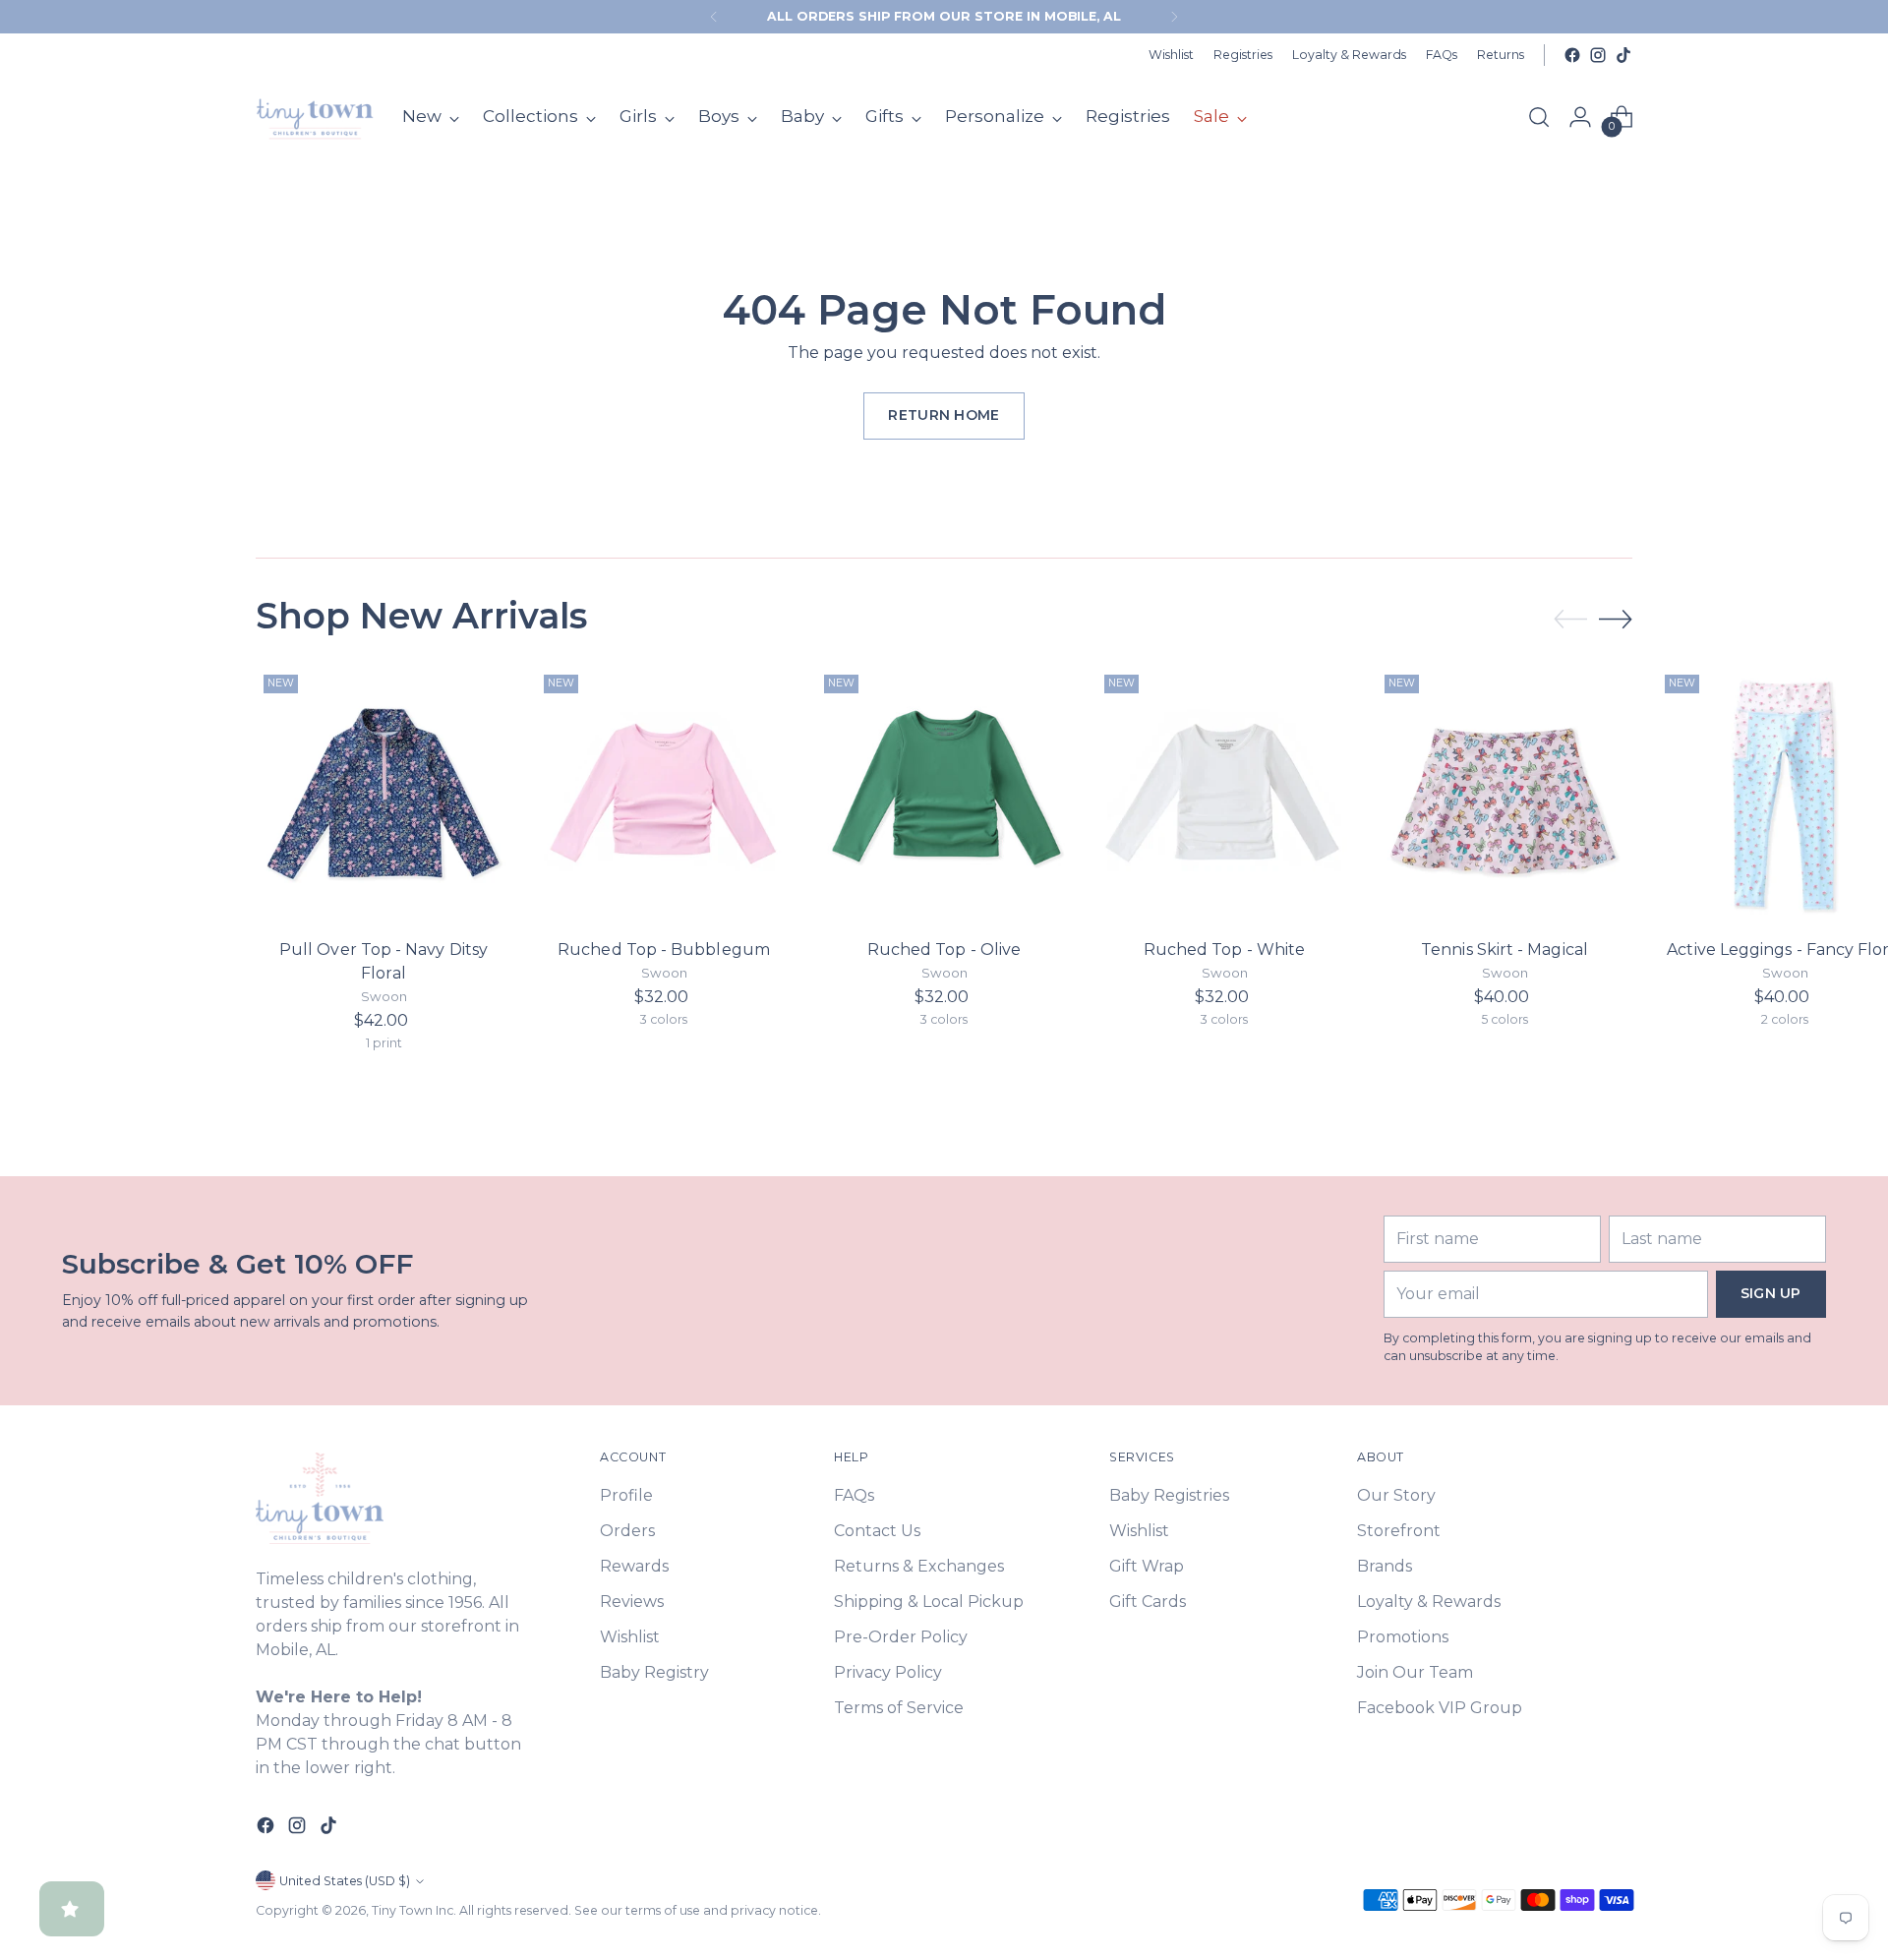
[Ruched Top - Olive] (944, 795)
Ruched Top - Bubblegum (664, 950)
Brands (1385, 1566)
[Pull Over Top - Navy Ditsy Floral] (383, 795)
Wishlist (630, 1637)
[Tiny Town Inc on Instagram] (1598, 55)
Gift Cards (1148, 1602)
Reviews (632, 1602)
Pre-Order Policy (901, 1637)
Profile (626, 1495)
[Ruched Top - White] (1224, 795)
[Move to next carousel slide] (1616, 619)
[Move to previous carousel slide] (1570, 620)
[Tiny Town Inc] (315, 117)
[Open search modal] (1539, 117)
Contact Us (877, 1531)
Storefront (1399, 1531)
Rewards (634, 1566)
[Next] (1174, 17)
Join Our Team (1415, 1672)
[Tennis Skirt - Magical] (1504, 795)
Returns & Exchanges (919, 1566)
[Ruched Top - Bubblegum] (664, 795)
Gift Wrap (1147, 1566)
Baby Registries (1169, 1495)
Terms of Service (899, 1708)
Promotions (1403, 1637)
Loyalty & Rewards (1429, 1602)
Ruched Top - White (1224, 950)
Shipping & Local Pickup (929, 1602)
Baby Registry (654, 1672)
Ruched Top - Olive (944, 950)
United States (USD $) (345, 1881)
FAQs (854, 1495)
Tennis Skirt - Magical (1504, 950)
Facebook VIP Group (1440, 1708)
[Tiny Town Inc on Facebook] (1572, 55)
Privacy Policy (888, 1672)
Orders (627, 1531)
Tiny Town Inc (413, 1910)
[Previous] (714, 17)
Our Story (1396, 1495)
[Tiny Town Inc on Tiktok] (1623, 55)
